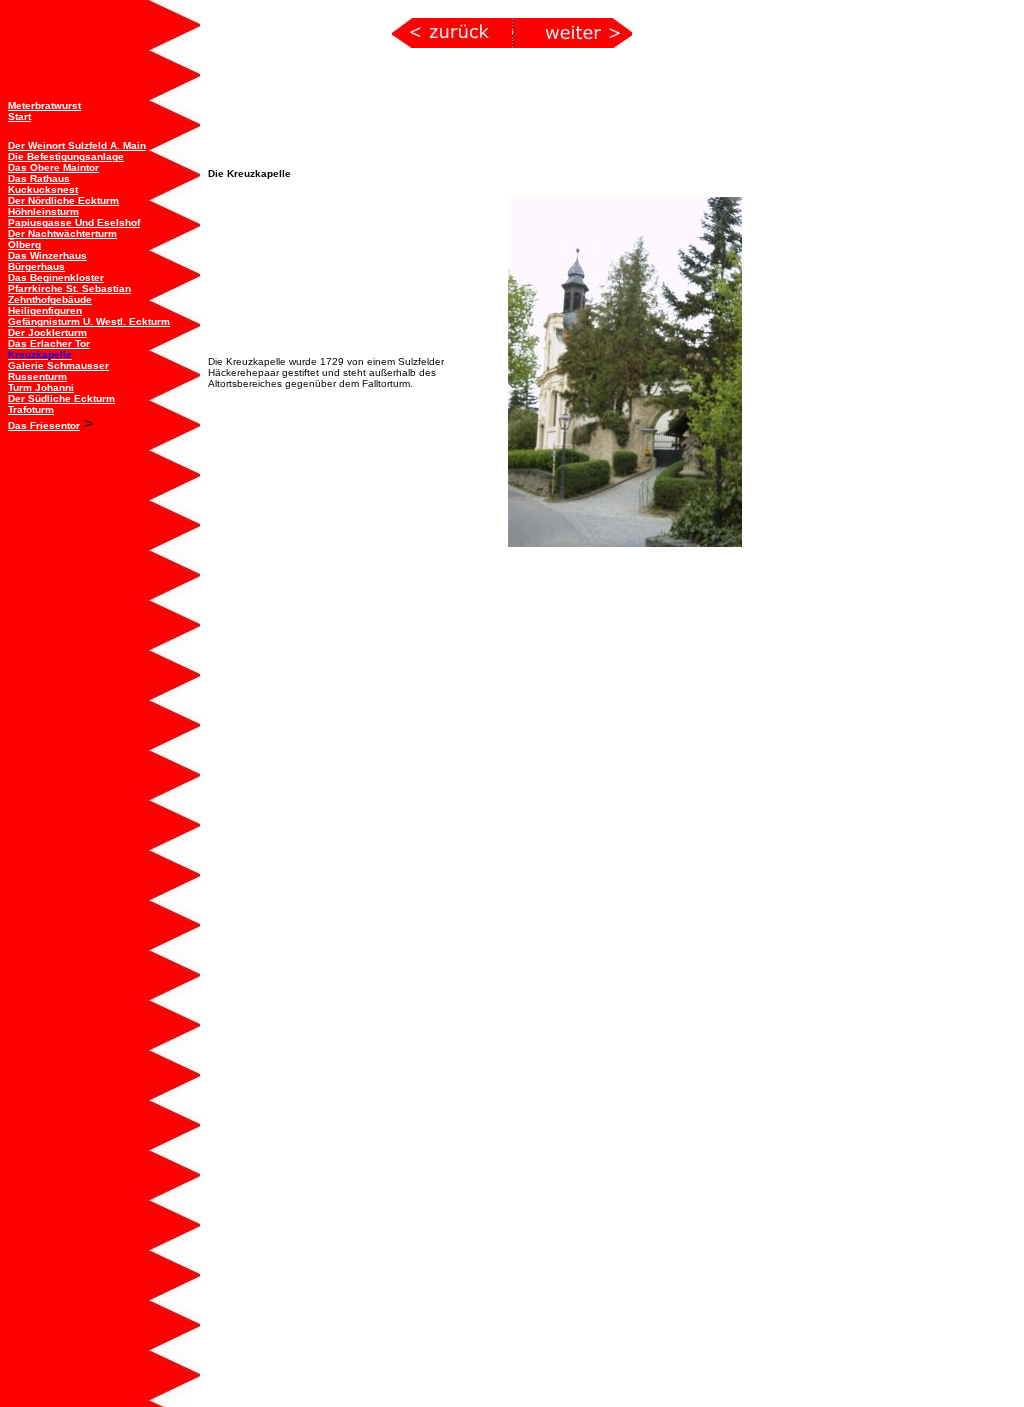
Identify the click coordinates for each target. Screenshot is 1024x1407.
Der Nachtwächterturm (62, 233)
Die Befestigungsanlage (66, 156)
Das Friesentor (44, 425)
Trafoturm (31, 409)
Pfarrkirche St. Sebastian (69, 288)
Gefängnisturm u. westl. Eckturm (89, 321)
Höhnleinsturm (43, 211)
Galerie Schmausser (58, 365)
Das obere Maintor (53, 167)
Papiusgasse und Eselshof (74, 222)
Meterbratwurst (44, 105)
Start (19, 116)
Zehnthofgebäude (50, 299)
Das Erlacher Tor (49, 343)
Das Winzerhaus (47, 255)
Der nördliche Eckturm (63, 200)
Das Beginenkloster (56, 277)
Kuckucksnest (43, 189)
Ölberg (24, 244)
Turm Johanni (41, 387)
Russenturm (37, 376)
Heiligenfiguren (45, 310)
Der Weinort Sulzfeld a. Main (77, 145)
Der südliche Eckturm (61, 398)
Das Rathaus (39, 178)
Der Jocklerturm (47, 332)
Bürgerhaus (36, 266)
